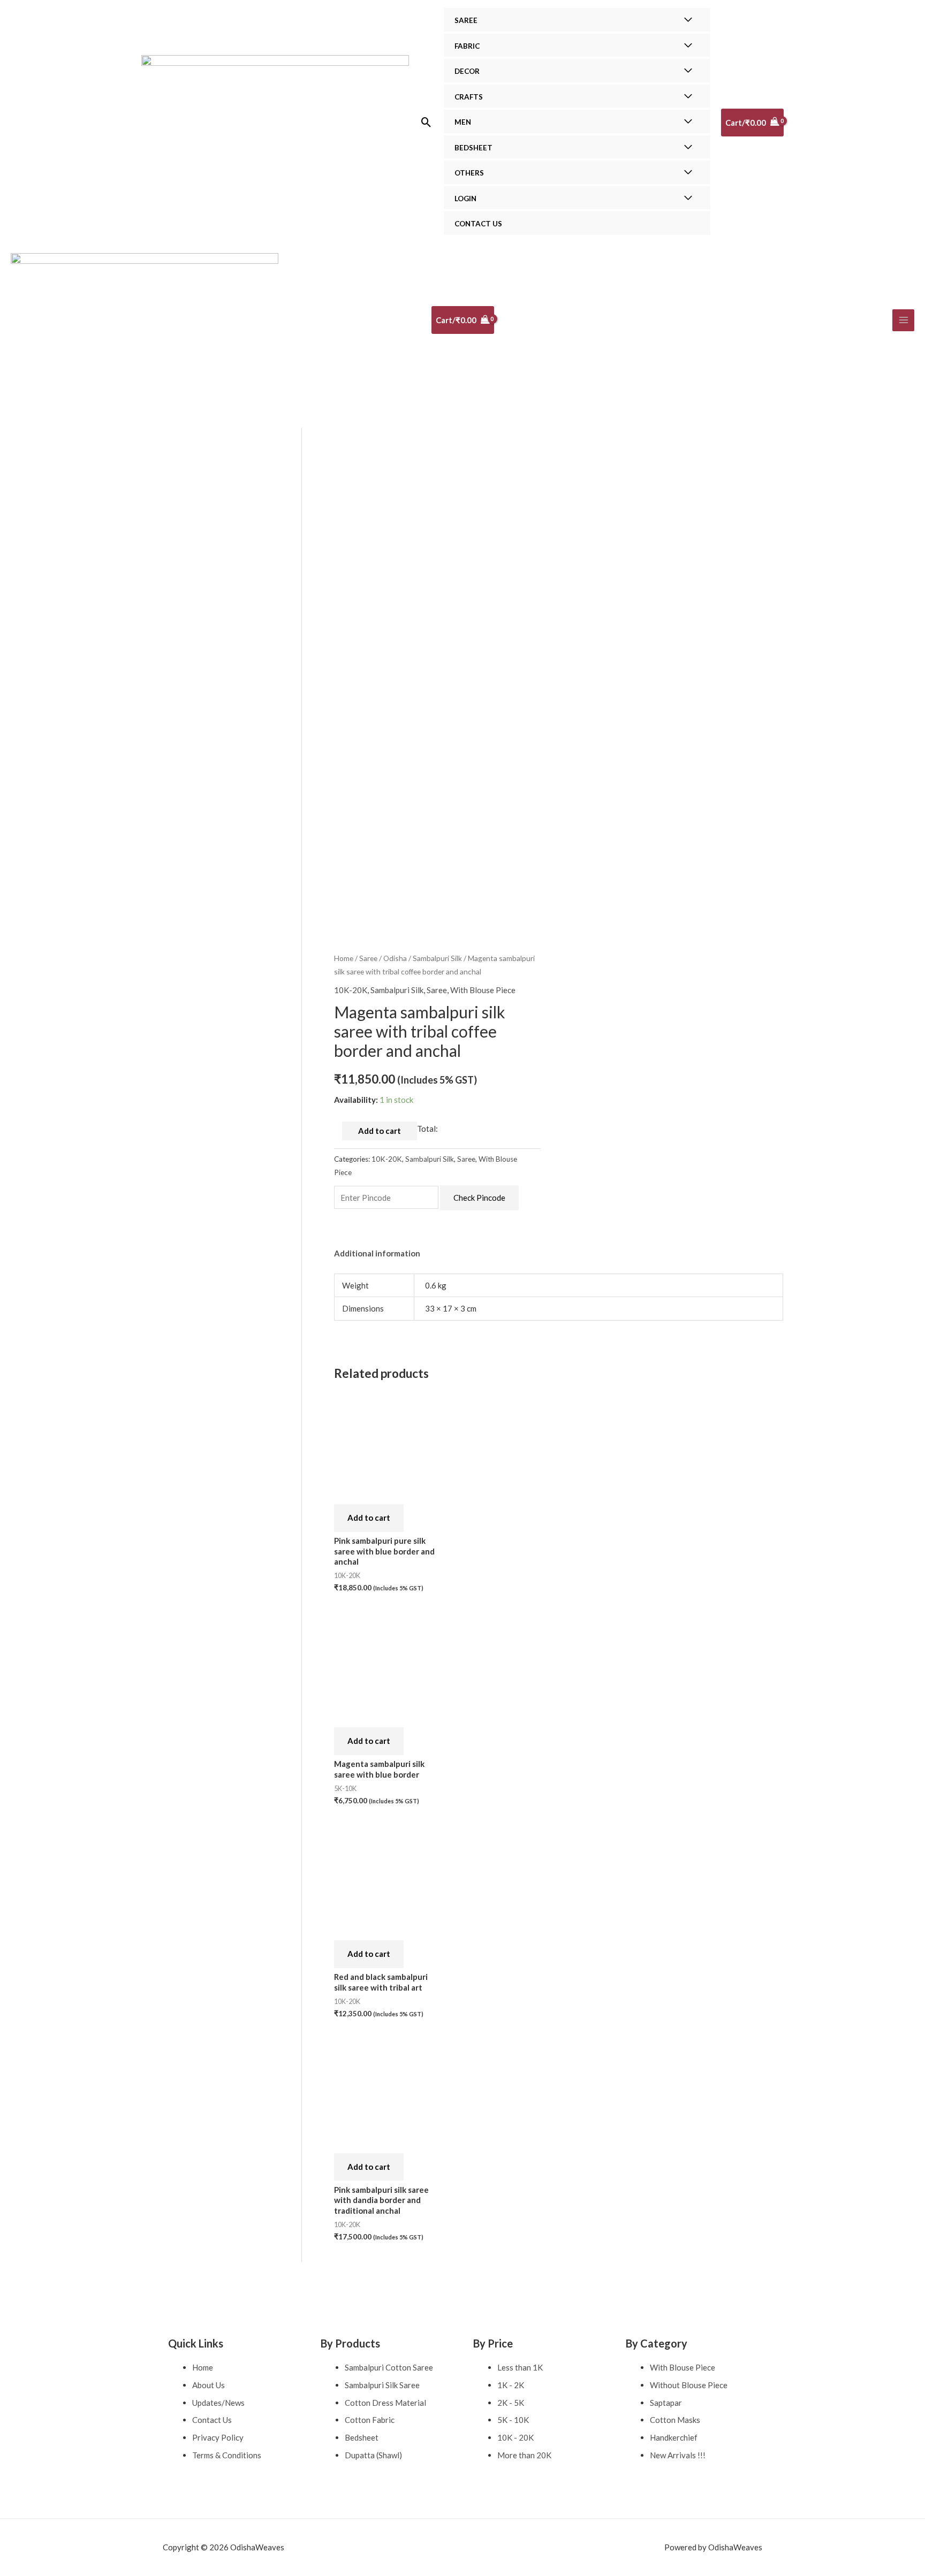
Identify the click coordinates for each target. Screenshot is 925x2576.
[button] (426, 122)
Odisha (395, 958)
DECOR (467, 71)
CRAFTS (469, 97)
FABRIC (467, 46)
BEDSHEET (473, 148)
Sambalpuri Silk (437, 958)
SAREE (466, 20)
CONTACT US (478, 224)
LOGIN (465, 199)
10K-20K (351, 990)
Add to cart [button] (369, 1518)
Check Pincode (479, 1198)
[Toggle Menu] (688, 20)
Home (344, 958)
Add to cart (380, 1131)
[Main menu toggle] (903, 320)
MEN (463, 122)
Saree (368, 958)
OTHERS (469, 173)
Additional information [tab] (377, 1253)
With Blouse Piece (483, 990)
